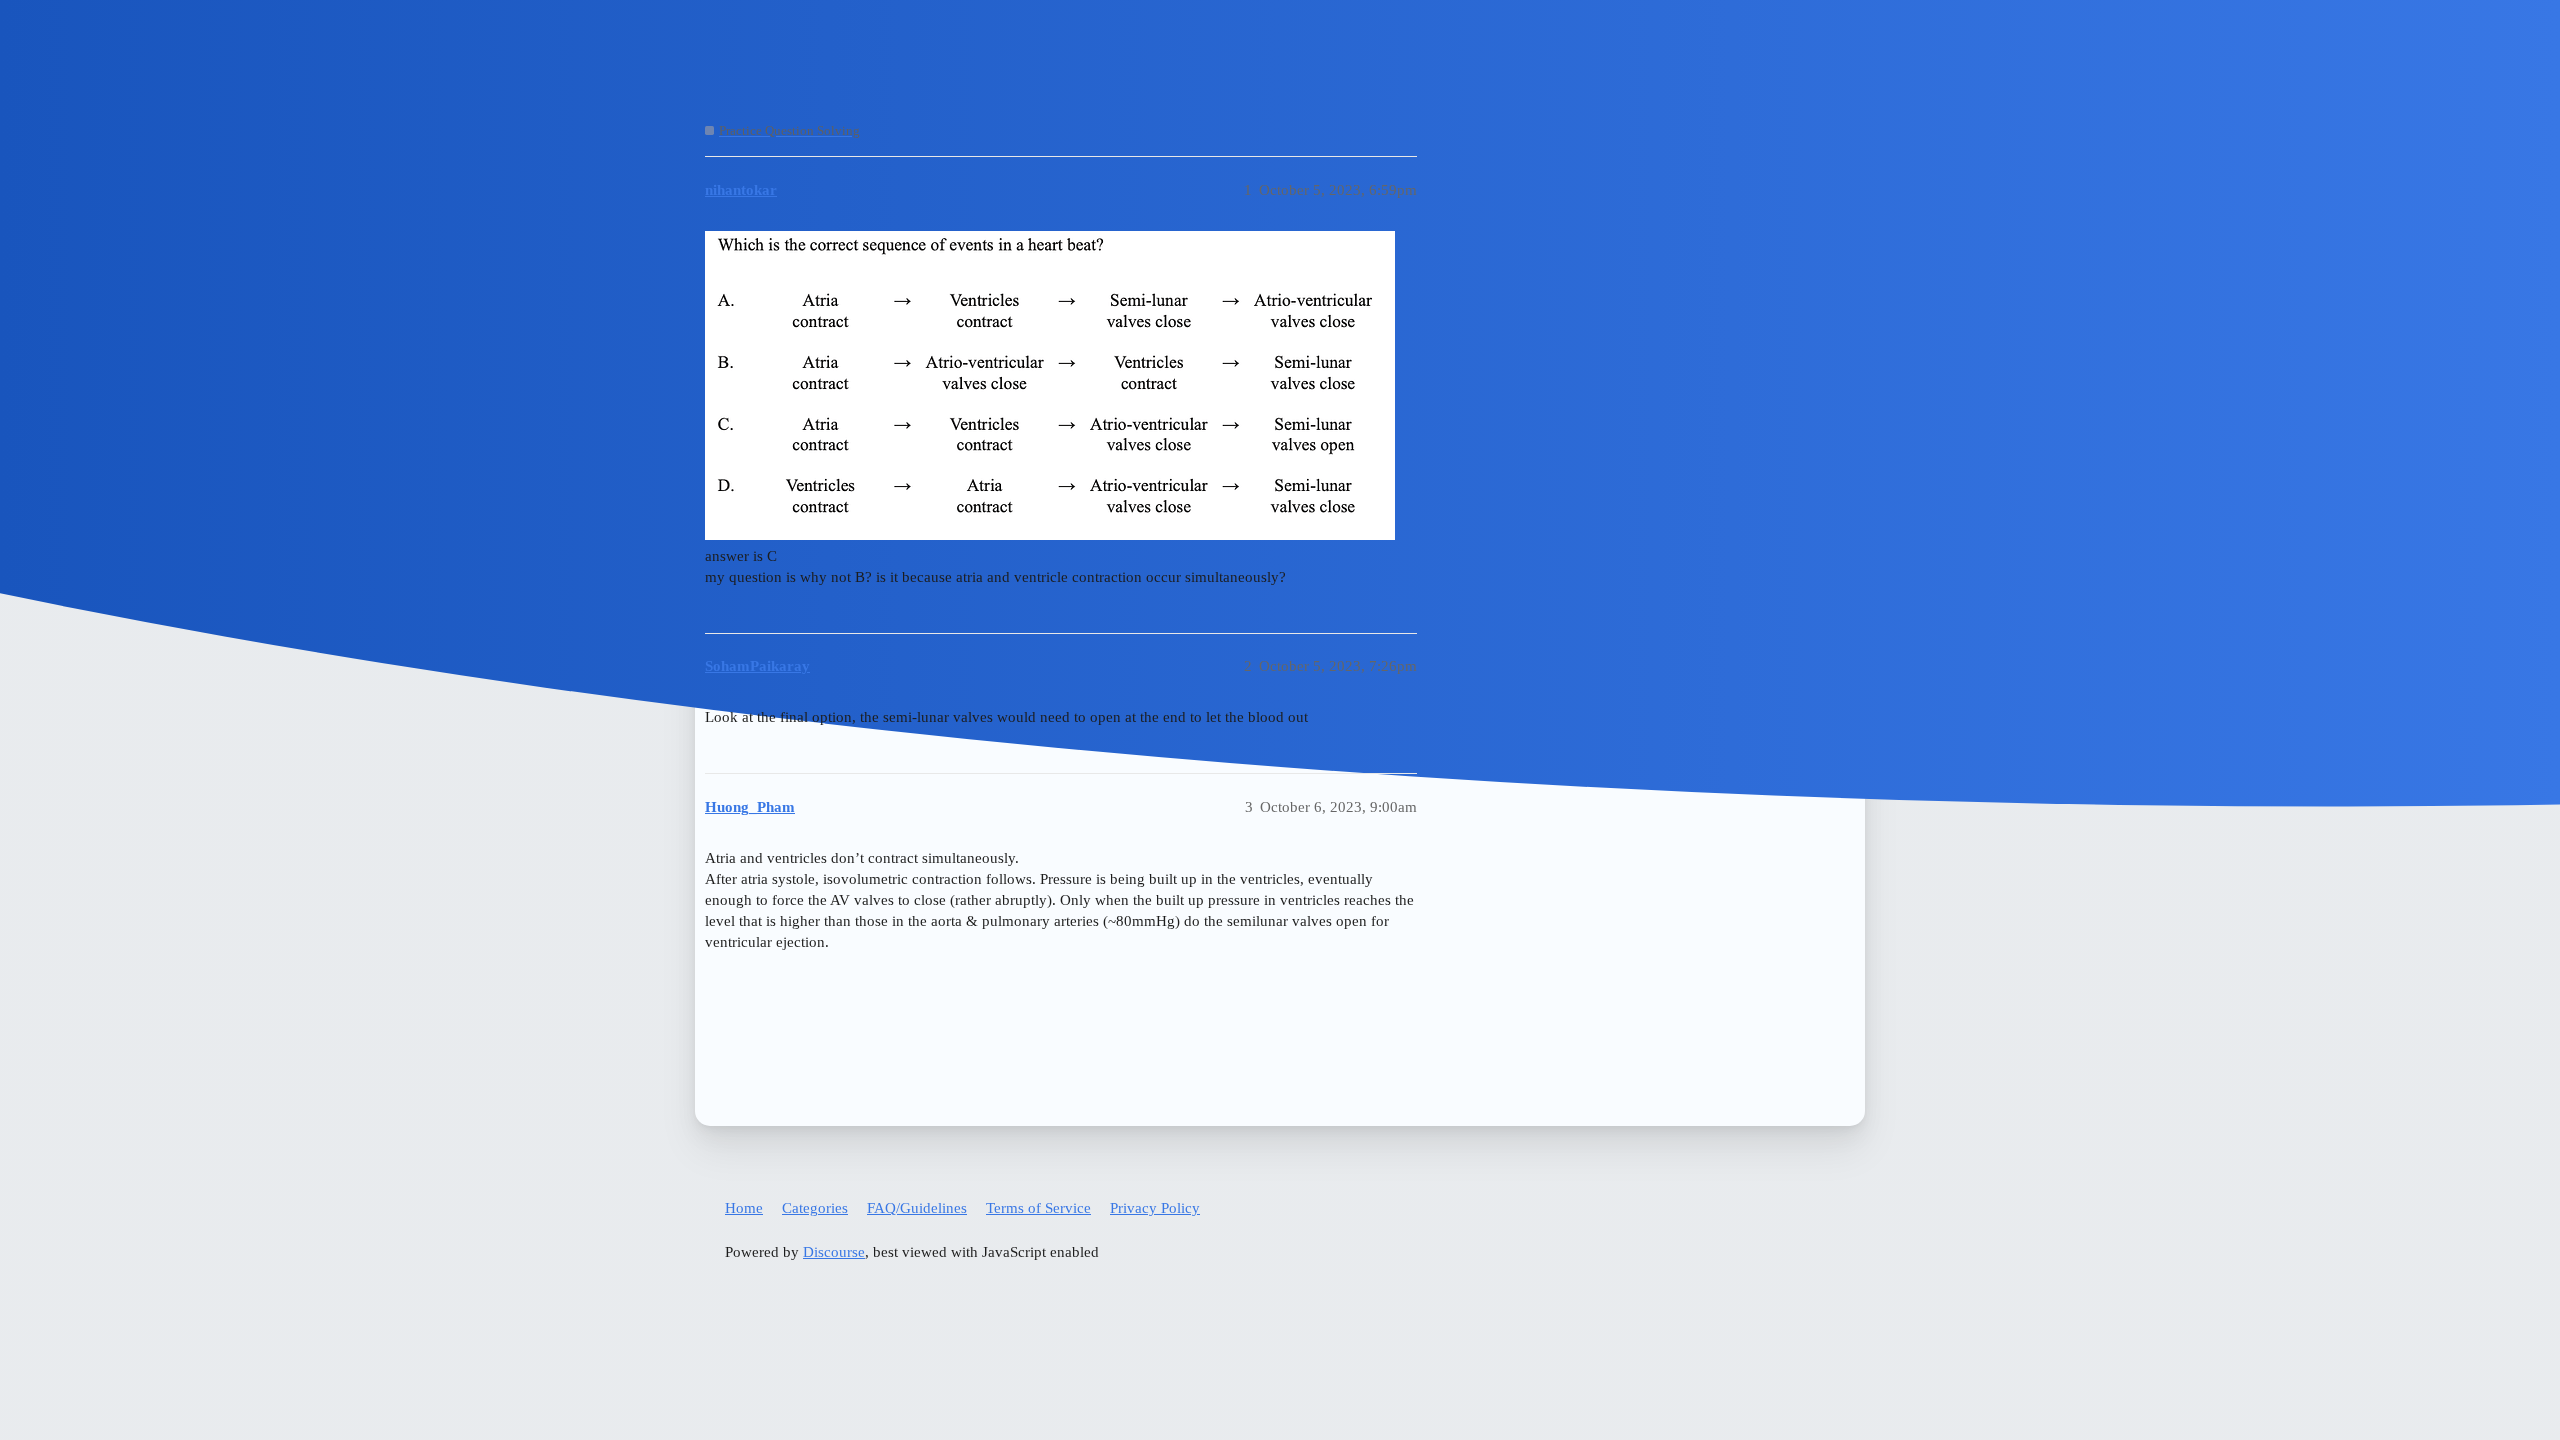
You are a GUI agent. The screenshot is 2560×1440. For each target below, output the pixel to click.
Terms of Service (1038, 1208)
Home (744, 1208)
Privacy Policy (1155, 1208)
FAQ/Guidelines (917, 1208)
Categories (815, 1208)
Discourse (834, 1252)
